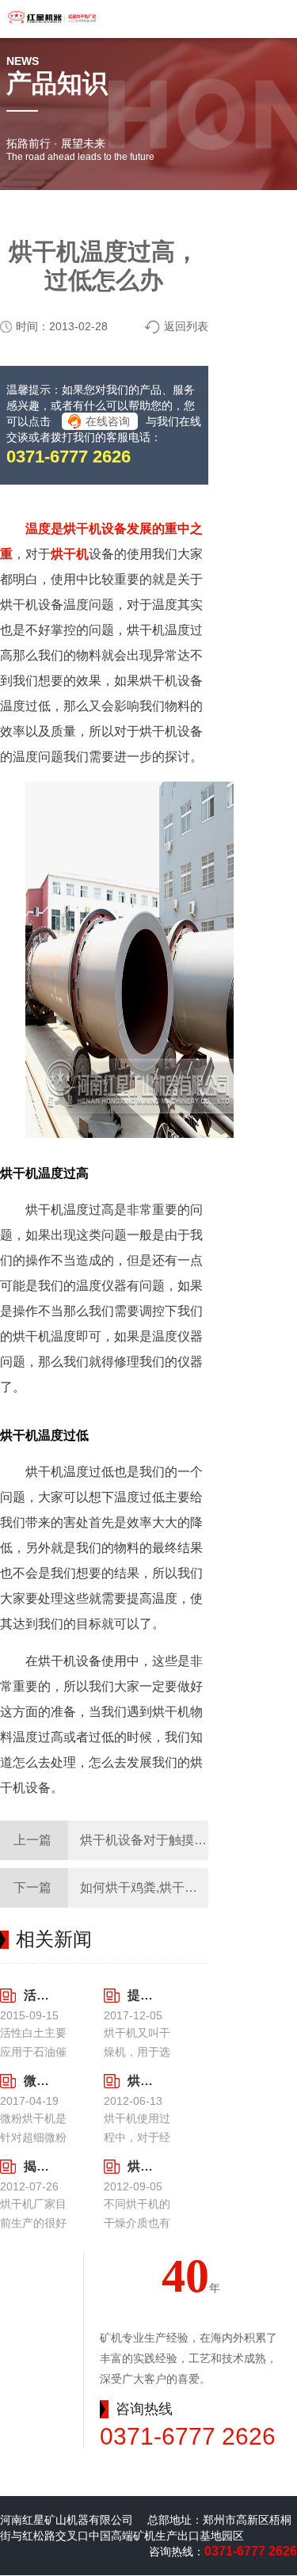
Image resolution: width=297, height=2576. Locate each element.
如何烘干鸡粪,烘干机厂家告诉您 (170, 1887)
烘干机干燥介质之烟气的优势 (141, 2166)
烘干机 (70, 554)
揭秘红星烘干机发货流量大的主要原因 (37, 2166)
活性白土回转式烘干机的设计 (37, 1995)
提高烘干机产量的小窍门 (141, 1995)
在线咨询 (108, 421)
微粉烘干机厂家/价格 (37, 2081)
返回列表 (186, 326)
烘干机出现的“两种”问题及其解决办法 (141, 2081)
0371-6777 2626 (69, 457)
